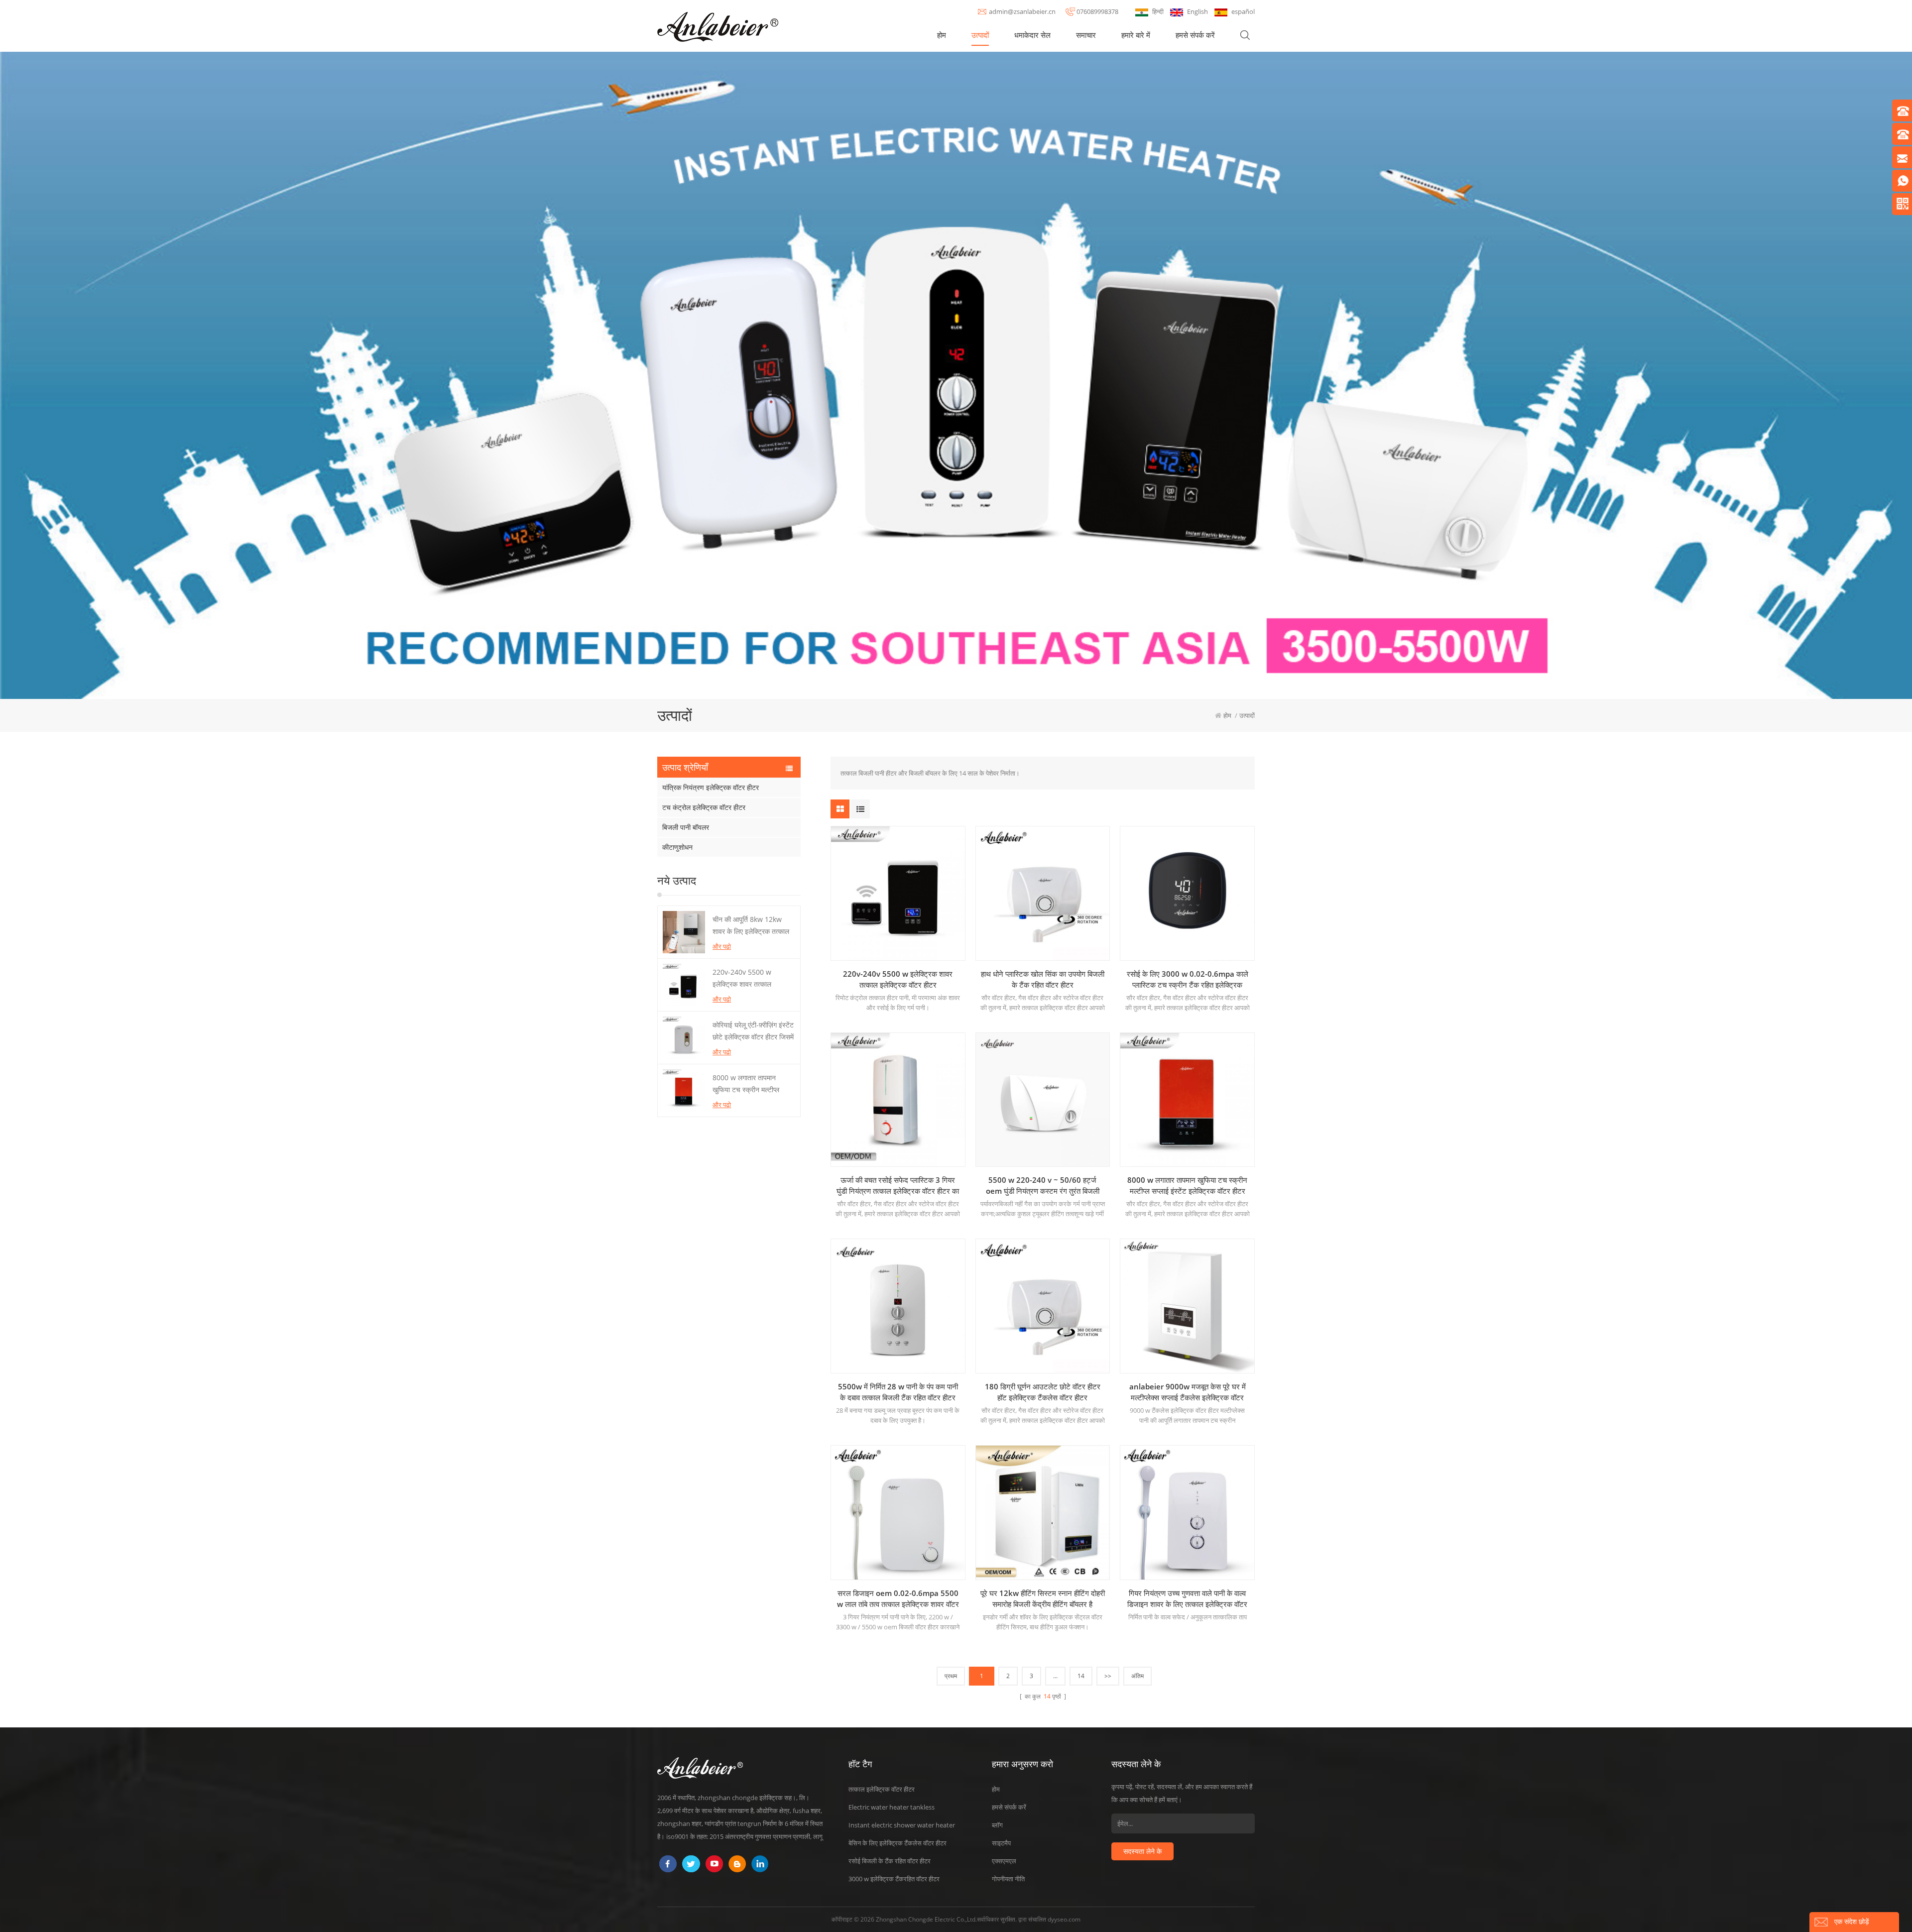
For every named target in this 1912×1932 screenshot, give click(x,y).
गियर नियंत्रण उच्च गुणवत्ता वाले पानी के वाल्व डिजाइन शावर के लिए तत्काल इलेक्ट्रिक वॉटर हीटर (1187, 1599)
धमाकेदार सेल (1032, 35)
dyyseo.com (1064, 1919)
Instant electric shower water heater (902, 1825)
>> (1108, 1676)
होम (942, 35)
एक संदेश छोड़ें (1852, 1921)
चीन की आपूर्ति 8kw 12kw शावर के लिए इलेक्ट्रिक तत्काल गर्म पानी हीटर (751, 926)
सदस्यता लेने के (1142, 1851)
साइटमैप (1001, 1843)
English (1197, 11)
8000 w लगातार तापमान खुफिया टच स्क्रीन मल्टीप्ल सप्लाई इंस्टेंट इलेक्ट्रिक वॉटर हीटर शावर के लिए (749, 1084)
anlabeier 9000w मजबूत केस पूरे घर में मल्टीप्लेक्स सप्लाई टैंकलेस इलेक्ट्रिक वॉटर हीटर (1188, 1392)
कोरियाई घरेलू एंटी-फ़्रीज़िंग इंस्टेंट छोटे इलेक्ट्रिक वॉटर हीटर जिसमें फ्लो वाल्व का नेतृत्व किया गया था (753, 1031)
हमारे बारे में (1136, 35)
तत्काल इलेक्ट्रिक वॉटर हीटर (882, 1789)
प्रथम (951, 1676)
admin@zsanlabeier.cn (1022, 11)
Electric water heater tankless (892, 1807)
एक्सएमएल (1004, 1861)
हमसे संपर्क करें (1195, 35)
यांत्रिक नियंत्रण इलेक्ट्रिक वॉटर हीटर (711, 787)
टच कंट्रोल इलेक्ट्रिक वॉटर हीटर (704, 807)
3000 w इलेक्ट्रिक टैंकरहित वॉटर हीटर (894, 1879)
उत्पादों (980, 35)
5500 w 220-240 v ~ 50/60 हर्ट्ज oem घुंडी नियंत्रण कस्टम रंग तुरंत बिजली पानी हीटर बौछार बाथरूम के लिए (1043, 1186)
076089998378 (1097, 11)
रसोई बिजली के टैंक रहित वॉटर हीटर (890, 1861)
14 (1081, 1676)
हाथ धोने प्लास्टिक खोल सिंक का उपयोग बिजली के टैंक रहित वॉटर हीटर (1043, 979)
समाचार (1086, 35)
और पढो (722, 946)
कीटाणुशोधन (677, 847)
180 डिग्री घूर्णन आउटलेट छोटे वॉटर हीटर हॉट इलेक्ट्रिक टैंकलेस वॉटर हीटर (1043, 1392)
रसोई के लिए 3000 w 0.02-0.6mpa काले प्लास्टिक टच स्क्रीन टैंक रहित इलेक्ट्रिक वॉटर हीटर (1188, 979)
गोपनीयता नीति (1008, 1879)
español (1243, 11)
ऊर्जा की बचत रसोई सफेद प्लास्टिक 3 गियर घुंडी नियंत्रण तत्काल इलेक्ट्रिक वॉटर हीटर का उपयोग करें (898, 1186)
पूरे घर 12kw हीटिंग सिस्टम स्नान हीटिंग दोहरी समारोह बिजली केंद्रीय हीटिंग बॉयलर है (1043, 1598)
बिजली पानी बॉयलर (686, 827)
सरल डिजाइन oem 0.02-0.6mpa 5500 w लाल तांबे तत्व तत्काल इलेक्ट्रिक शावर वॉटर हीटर (898, 1599)
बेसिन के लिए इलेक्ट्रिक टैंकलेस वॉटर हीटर (897, 1843)
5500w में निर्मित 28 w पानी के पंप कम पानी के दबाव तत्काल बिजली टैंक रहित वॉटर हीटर (898, 1392)
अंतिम (1137, 1676)
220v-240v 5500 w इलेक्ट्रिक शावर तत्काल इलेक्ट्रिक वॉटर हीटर (742, 979)
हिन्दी (1158, 11)
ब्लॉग (997, 1825)
